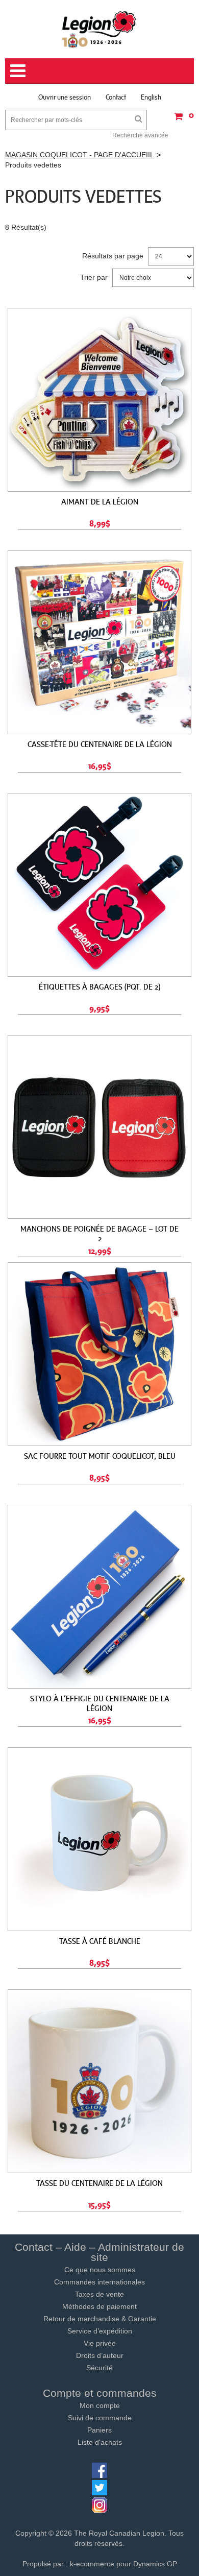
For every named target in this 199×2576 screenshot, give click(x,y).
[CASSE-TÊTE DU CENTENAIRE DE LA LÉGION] (99, 642)
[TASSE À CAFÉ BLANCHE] (99, 1839)
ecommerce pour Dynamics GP (127, 2564)
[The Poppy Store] (99, 29)
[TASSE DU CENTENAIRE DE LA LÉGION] (99, 2081)
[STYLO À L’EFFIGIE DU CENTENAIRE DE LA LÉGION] (99, 1597)
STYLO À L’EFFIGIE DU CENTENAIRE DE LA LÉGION (100, 1703)
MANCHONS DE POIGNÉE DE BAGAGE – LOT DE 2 (99, 1233)
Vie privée (100, 2343)
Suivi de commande (100, 2418)
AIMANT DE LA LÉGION (100, 501)
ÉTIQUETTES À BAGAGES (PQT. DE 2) (99, 986)
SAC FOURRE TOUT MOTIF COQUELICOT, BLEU (100, 1456)
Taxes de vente (99, 2294)
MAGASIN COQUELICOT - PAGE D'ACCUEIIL (80, 155)
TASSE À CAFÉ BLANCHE (100, 1941)
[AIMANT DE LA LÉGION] (99, 400)
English (151, 97)
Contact (116, 97)
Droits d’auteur (100, 2355)
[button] (181, 120)
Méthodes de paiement (99, 2306)
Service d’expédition (100, 2331)
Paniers (99, 2430)
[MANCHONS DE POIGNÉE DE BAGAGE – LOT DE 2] (99, 1127)
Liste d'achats (100, 2442)
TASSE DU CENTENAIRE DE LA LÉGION (99, 2183)
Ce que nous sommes (100, 2270)
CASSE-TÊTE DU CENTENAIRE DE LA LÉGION (100, 744)
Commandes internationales (99, 2282)
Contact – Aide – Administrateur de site (99, 2252)
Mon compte (100, 2405)
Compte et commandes (100, 2393)
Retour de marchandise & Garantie (100, 2319)
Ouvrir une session (65, 97)
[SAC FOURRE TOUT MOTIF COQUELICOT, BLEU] (99, 1354)
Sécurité (99, 2368)
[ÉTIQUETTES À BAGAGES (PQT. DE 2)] (99, 885)
